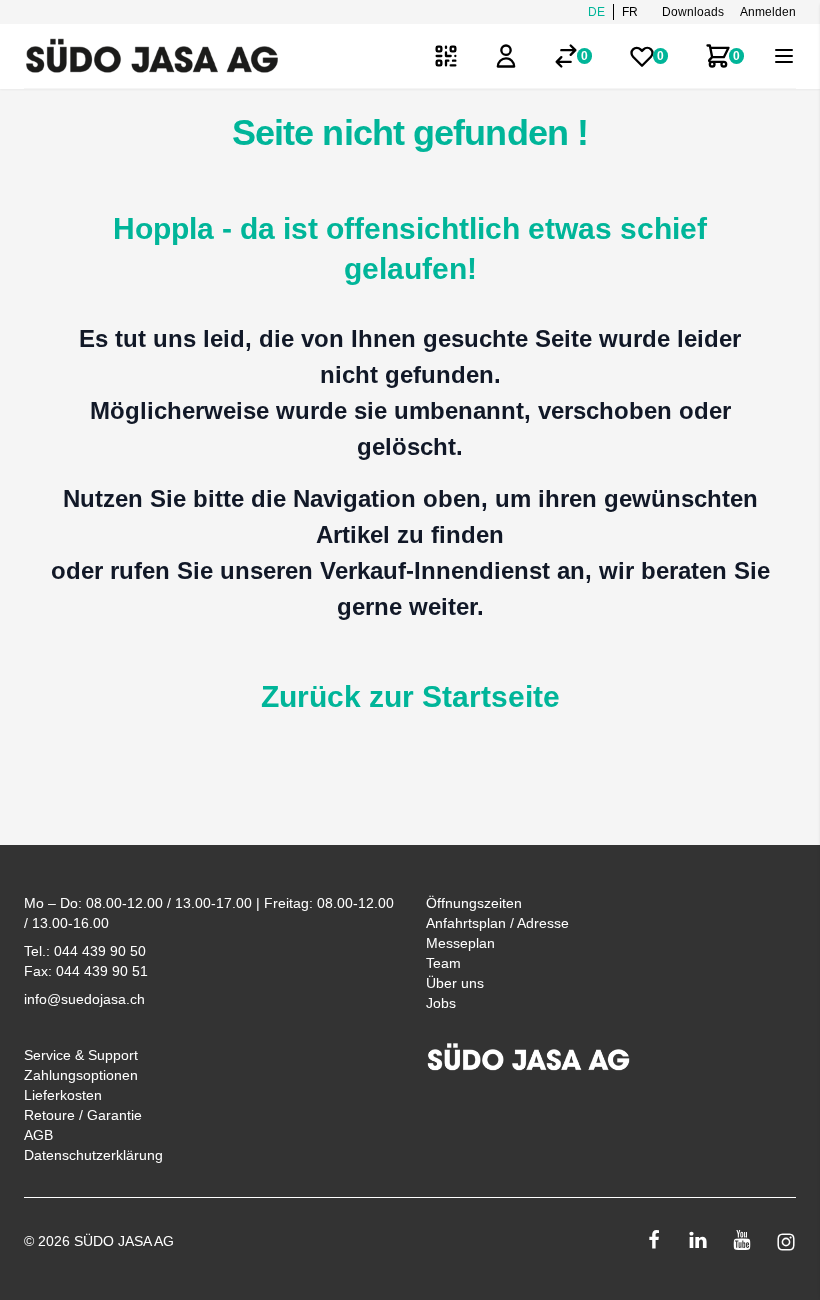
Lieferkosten (63, 1095)
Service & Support (81, 1055)
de (596, 12)
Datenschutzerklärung (93, 1155)
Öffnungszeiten (474, 903)
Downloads (693, 12)
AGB (38, 1135)
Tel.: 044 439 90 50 (85, 951)
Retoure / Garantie (83, 1115)
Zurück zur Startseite (410, 696)
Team (443, 963)
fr (630, 12)
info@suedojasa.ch (84, 999)
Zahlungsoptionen (81, 1075)
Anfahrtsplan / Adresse (497, 923)
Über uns (455, 983)
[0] (566, 56)
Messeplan (460, 943)
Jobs (441, 1003)
